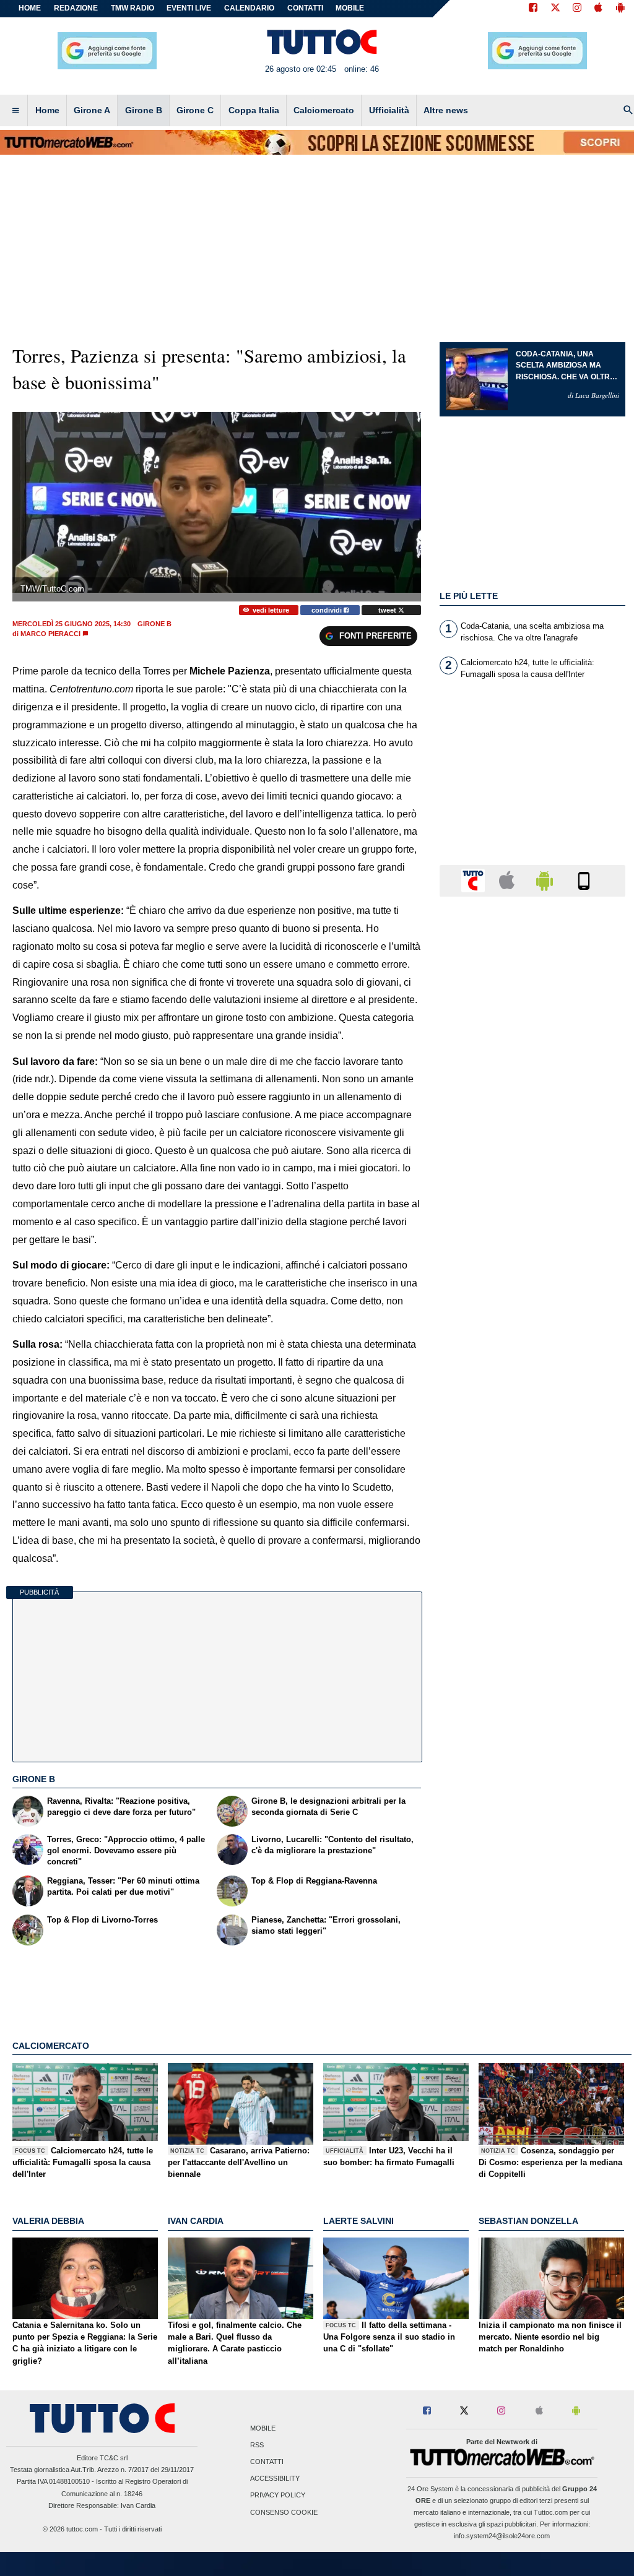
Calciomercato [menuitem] (324, 110)
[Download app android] (620, 9)
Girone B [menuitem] (144, 110)
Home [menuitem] (47, 110)
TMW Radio (132, 8)
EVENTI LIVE (189, 8)
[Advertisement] (532, 1385)
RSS (257, 2445)
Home (30, 8)
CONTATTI (305, 8)
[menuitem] (15, 111)
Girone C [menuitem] (195, 110)
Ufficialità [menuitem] (389, 110)
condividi (328, 610)
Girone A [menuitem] (92, 110)
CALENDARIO (249, 8)
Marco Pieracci (50, 634)
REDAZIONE (76, 8)
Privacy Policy (278, 2496)
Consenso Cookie (284, 2512)
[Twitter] (555, 9)
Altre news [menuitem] (446, 110)
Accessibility (275, 2479)
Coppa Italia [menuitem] (254, 110)
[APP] (475, 880)
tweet (388, 610)
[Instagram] (578, 9)
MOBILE (350, 8)
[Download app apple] (598, 9)
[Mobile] (584, 880)
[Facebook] (533, 9)
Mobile (263, 2428)
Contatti (267, 2462)
